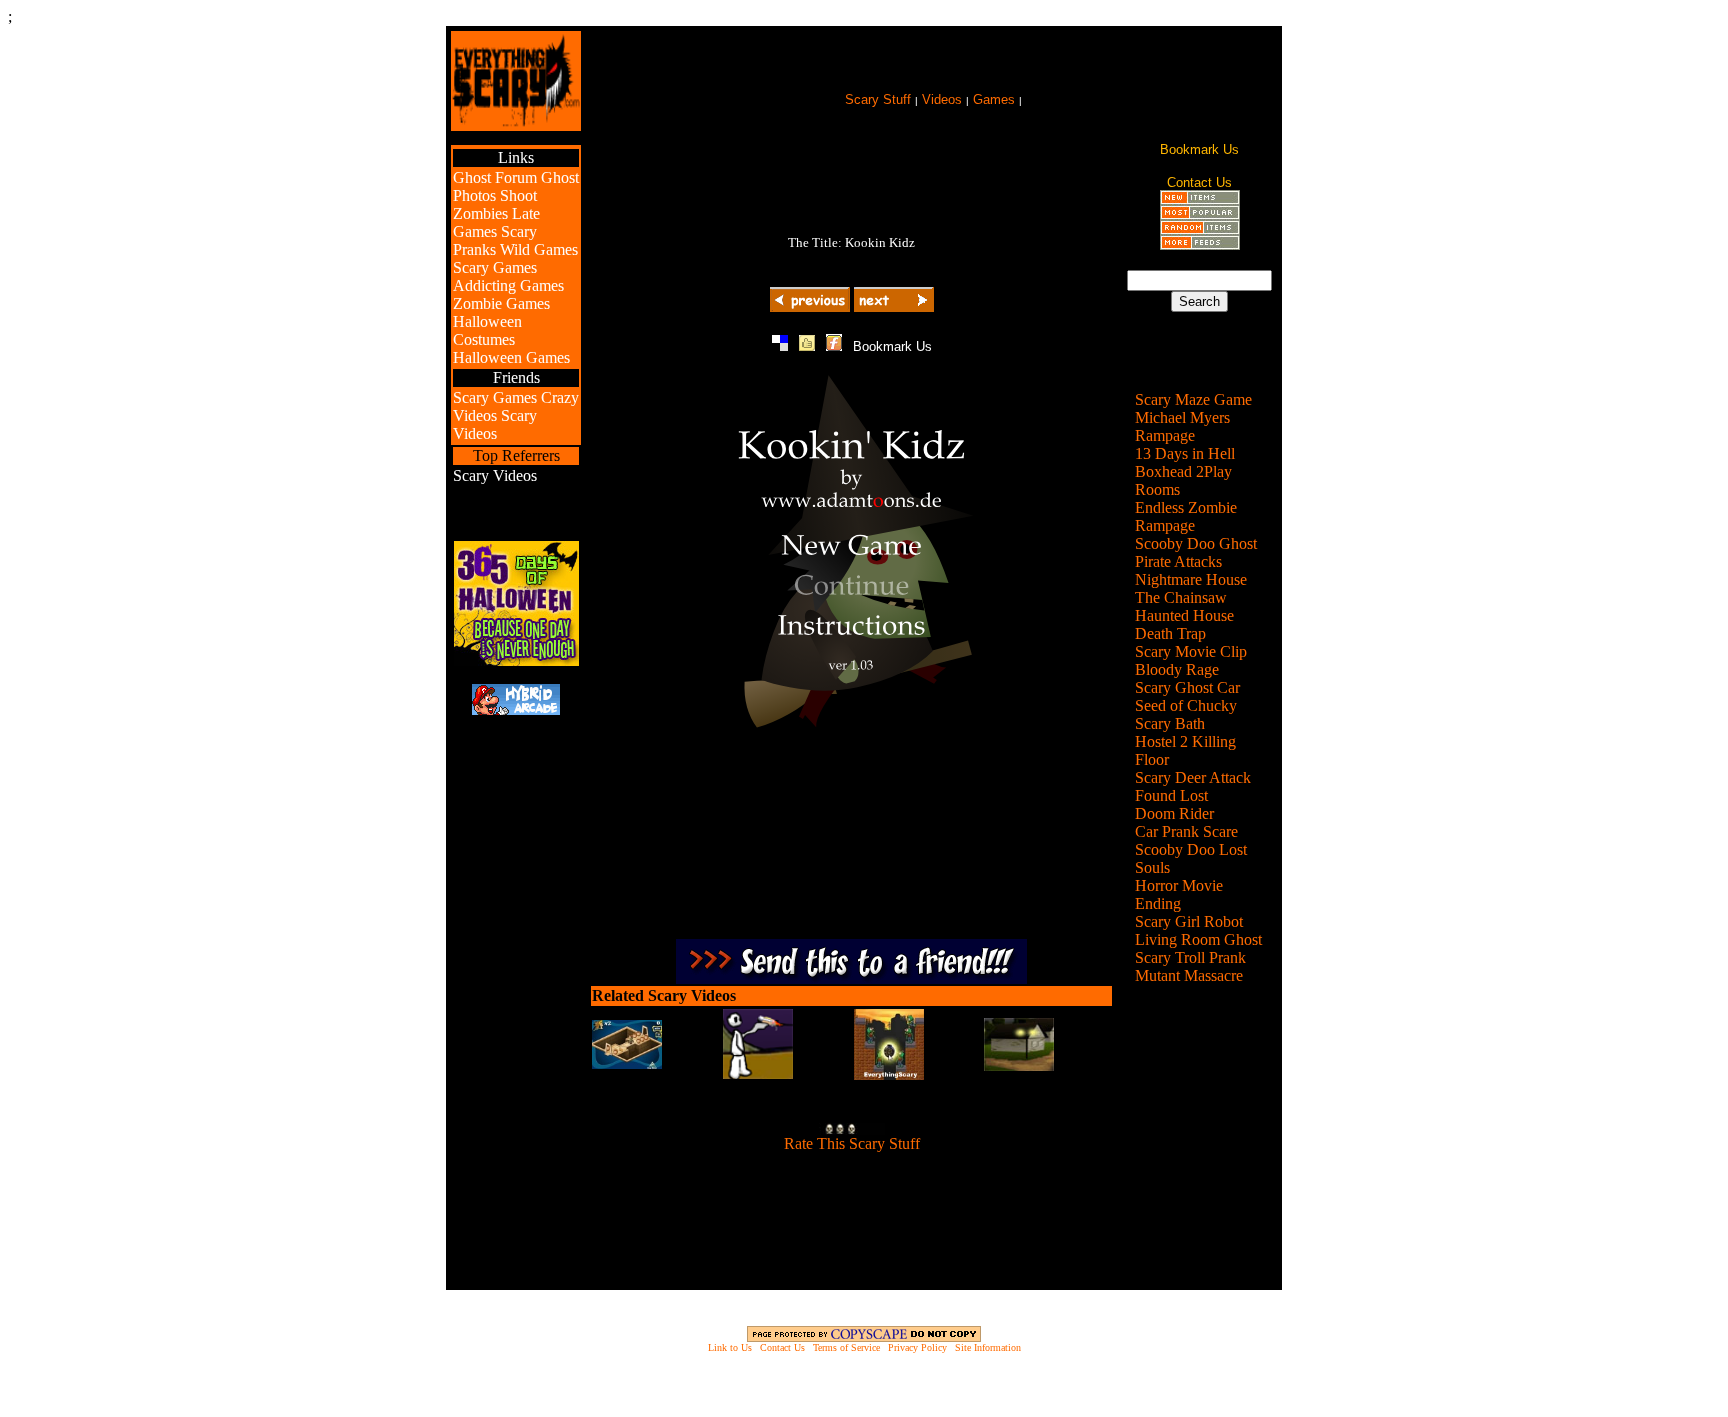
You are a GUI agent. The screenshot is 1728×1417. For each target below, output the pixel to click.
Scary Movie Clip (1191, 651)
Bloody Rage (1177, 669)
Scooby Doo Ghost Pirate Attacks (1196, 552)
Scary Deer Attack (1193, 777)
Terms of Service (846, 1347)
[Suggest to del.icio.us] (780, 345)
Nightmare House (1191, 579)
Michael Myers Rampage (1182, 426)
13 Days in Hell (1185, 453)
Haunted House (1184, 615)
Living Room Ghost (1198, 939)
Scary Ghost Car (1187, 687)
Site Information (988, 1347)
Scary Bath (1170, 723)
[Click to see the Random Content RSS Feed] (1200, 229)
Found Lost (1171, 795)
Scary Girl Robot (1189, 921)
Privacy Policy (917, 1347)
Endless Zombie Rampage (1186, 516)
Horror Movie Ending (1179, 894)
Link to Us (730, 1347)
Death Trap (1170, 633)
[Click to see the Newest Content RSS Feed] (1200, 199)
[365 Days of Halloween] (516, 660)
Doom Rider (1174, 813)
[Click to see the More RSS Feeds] (1200, 244)
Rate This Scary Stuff (852, 1143)
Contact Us (782, 1347)
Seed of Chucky (1186, 705)
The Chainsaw (1181, 597)
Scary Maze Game (1193, 399)
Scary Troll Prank (1190, 957)
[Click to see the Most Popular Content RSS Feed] (1200, 214)
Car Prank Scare (1186, 831)
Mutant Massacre (1189, 975)
